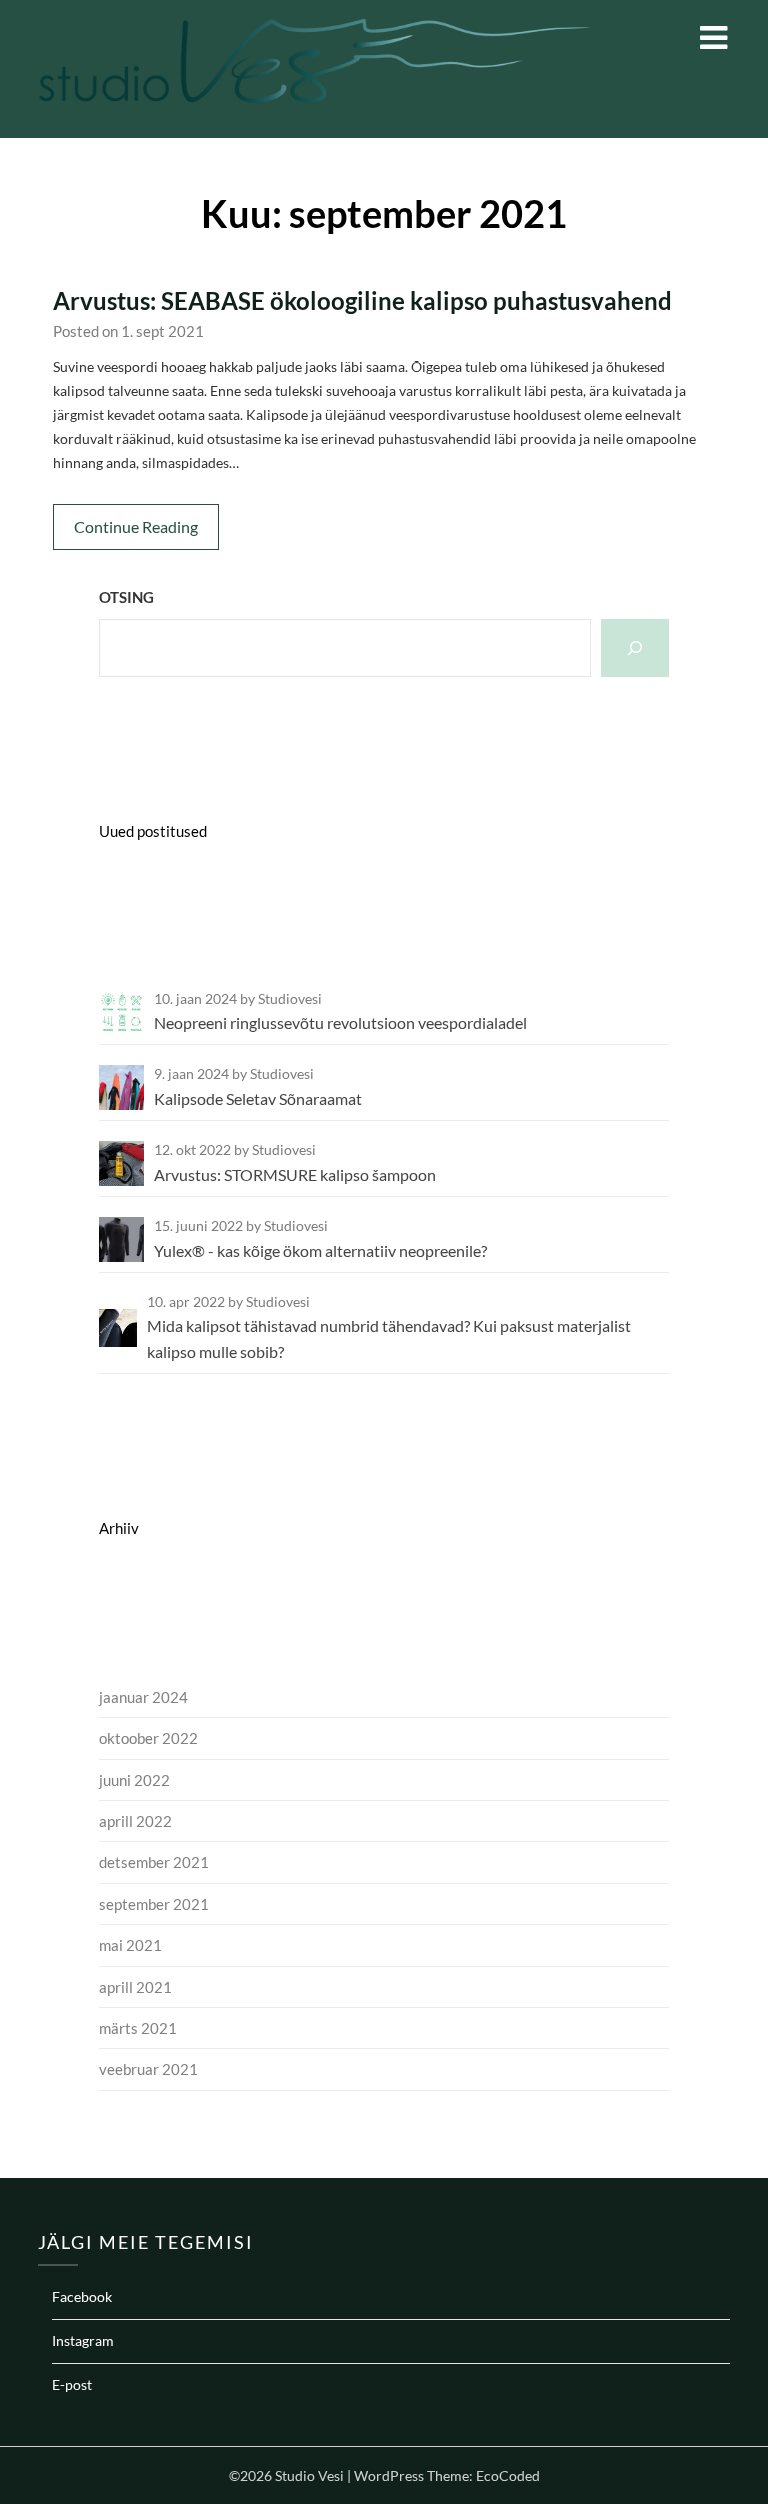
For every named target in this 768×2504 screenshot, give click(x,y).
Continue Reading (136, 526)
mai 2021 (130, 1945)
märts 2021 (138, 2028)
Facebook (82, 2296)
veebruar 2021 (148, 2069)
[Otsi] (635, 648)
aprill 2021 (135, 1987)
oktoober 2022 (148, 1738)
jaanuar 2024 (143, 1697)
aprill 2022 (135, 1821)
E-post (72, 2384)
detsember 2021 (154, 1862)
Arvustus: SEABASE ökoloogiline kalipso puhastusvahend (362, 300)
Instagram (83, 2340)
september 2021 (154, 1904)
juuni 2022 (134, 1780)
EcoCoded (508, 2475)
